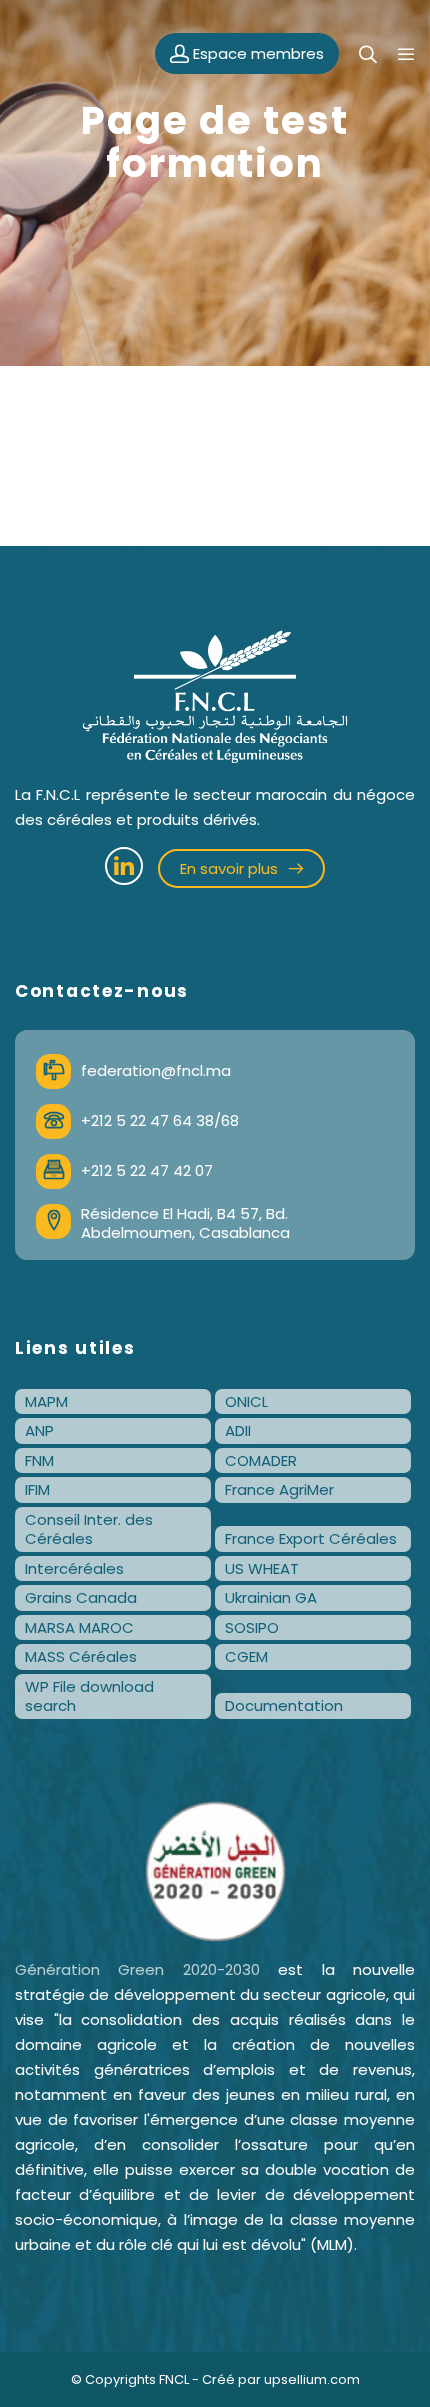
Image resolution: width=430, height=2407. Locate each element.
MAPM (46, 1401)
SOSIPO (252, 1627)
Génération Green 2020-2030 (137, 1969)
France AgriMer (279, 1489)
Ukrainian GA (271, 1597)
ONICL (246, 1401)
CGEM (246, 1656)
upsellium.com (312, 2379)
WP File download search (89, 1696)
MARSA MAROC (79, 1627)
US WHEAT (262, 1568)
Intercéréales (74, 1568)
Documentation (284, 1705)
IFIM (37, 1489)
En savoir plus (231, 868)
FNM (39, 1460)
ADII (238, 1430)
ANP (39, 1430)
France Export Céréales (311, 1538)
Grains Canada (81, 1597)
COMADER (261, 1460)
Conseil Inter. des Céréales (89, 1529)
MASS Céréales (81, 1656)
